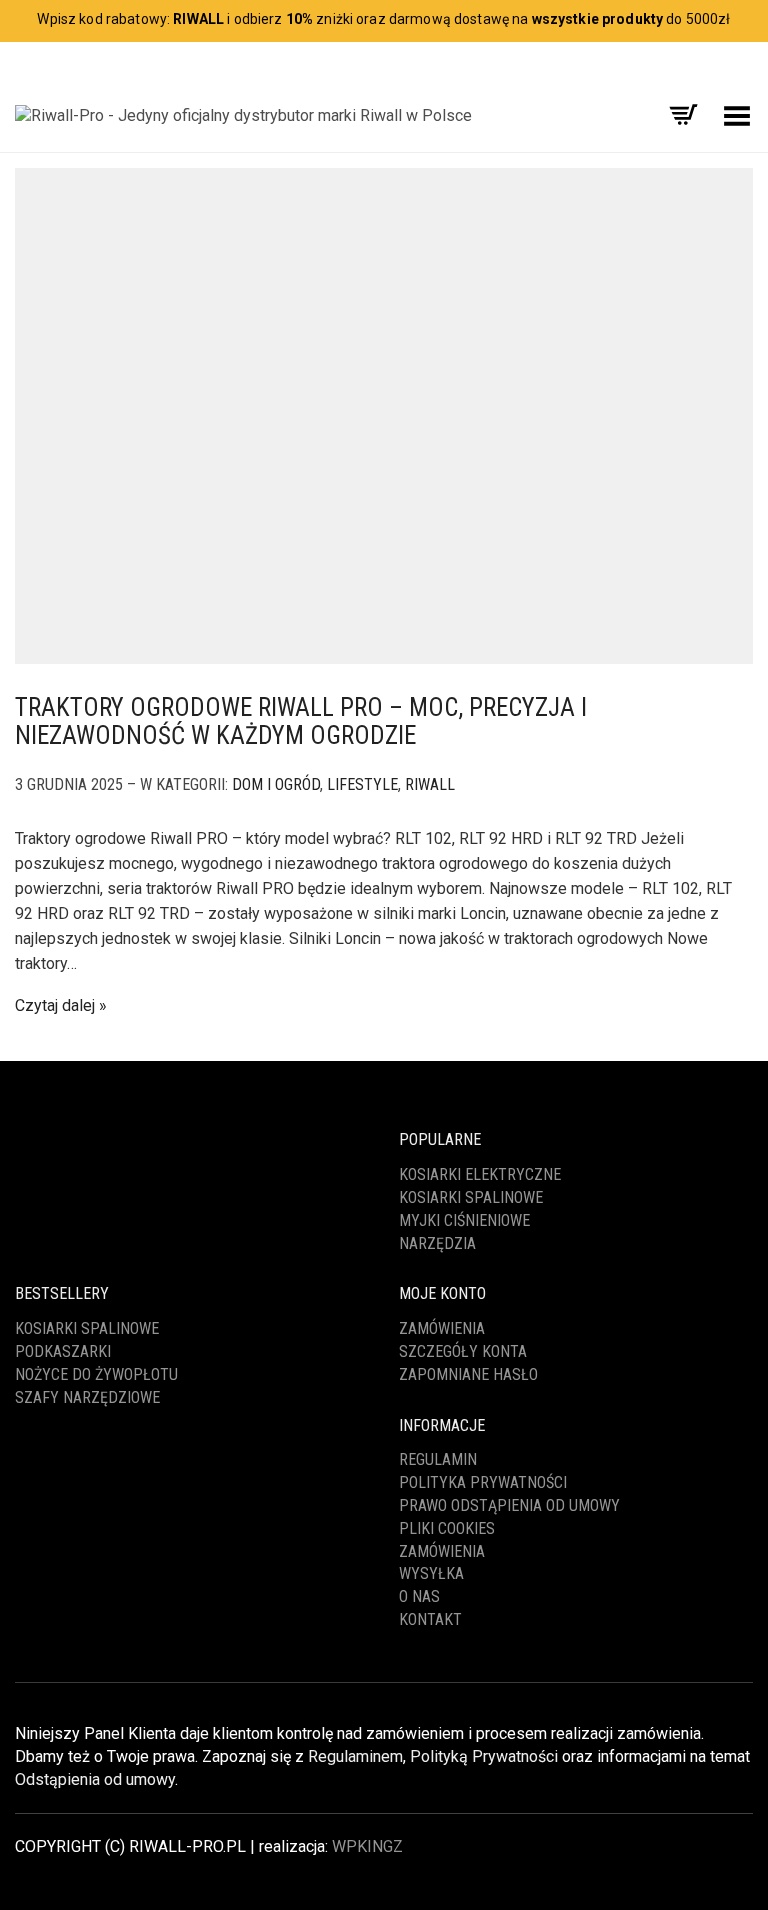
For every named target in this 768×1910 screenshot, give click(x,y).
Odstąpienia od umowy (95, 1779)
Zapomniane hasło (468, 1374)
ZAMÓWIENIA (442, 1551)
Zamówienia (442, 1328)
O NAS (419, 1596)
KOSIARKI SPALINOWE (471, 1197)
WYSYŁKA (431, 1573)
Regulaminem (355, 1756)
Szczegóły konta (463, 1351)
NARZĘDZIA (437, 1243)
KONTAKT (430, 1619)
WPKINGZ (367, 1846)
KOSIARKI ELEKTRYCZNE (480, 1174)
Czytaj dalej (55, 1005)
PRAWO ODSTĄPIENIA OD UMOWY (509, 1505)
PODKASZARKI (63, 1351)
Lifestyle (362, 784)
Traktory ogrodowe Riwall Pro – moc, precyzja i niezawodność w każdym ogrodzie (301, 721)
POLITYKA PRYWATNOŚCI (483, 1482)
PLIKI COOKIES (447, 1528)
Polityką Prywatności (484, 1756)
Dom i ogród (276, 784)
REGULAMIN (438, 1459)
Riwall (430, 784)
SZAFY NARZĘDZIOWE (87, 1397)
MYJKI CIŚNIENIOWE (464, 1220)
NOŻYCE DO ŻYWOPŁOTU (96, 1374)
